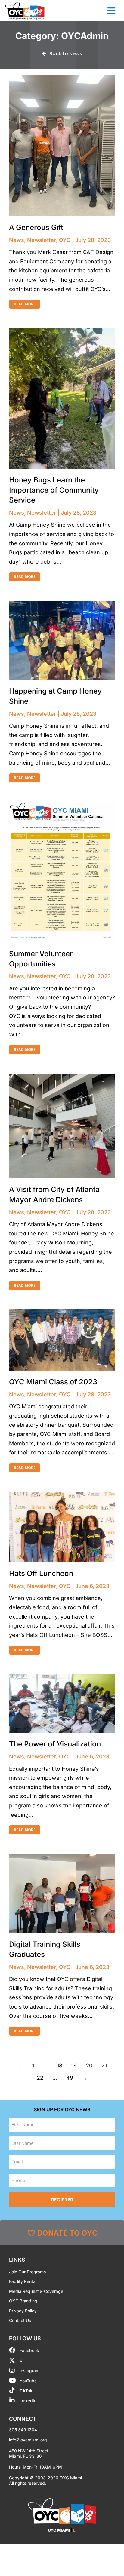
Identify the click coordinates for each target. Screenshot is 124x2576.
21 (104, 2065)
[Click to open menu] (111, 11)
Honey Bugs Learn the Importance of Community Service (54, 490)
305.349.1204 (23, 2430)
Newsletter (42, 240)
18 (60, 2065)
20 (89, 2065)
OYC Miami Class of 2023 (53, 1382)
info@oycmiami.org (28, 2440)
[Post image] (62, 146)
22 (40, 2078)
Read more (25, 304)
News (17, 240)
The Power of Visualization (55, 1744)
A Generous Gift (36, 227)
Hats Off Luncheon (41, 1573)
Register (62, 2200)
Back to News (66, 54)
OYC (65, 240)
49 (70, 2078)
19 (74, 2065)
